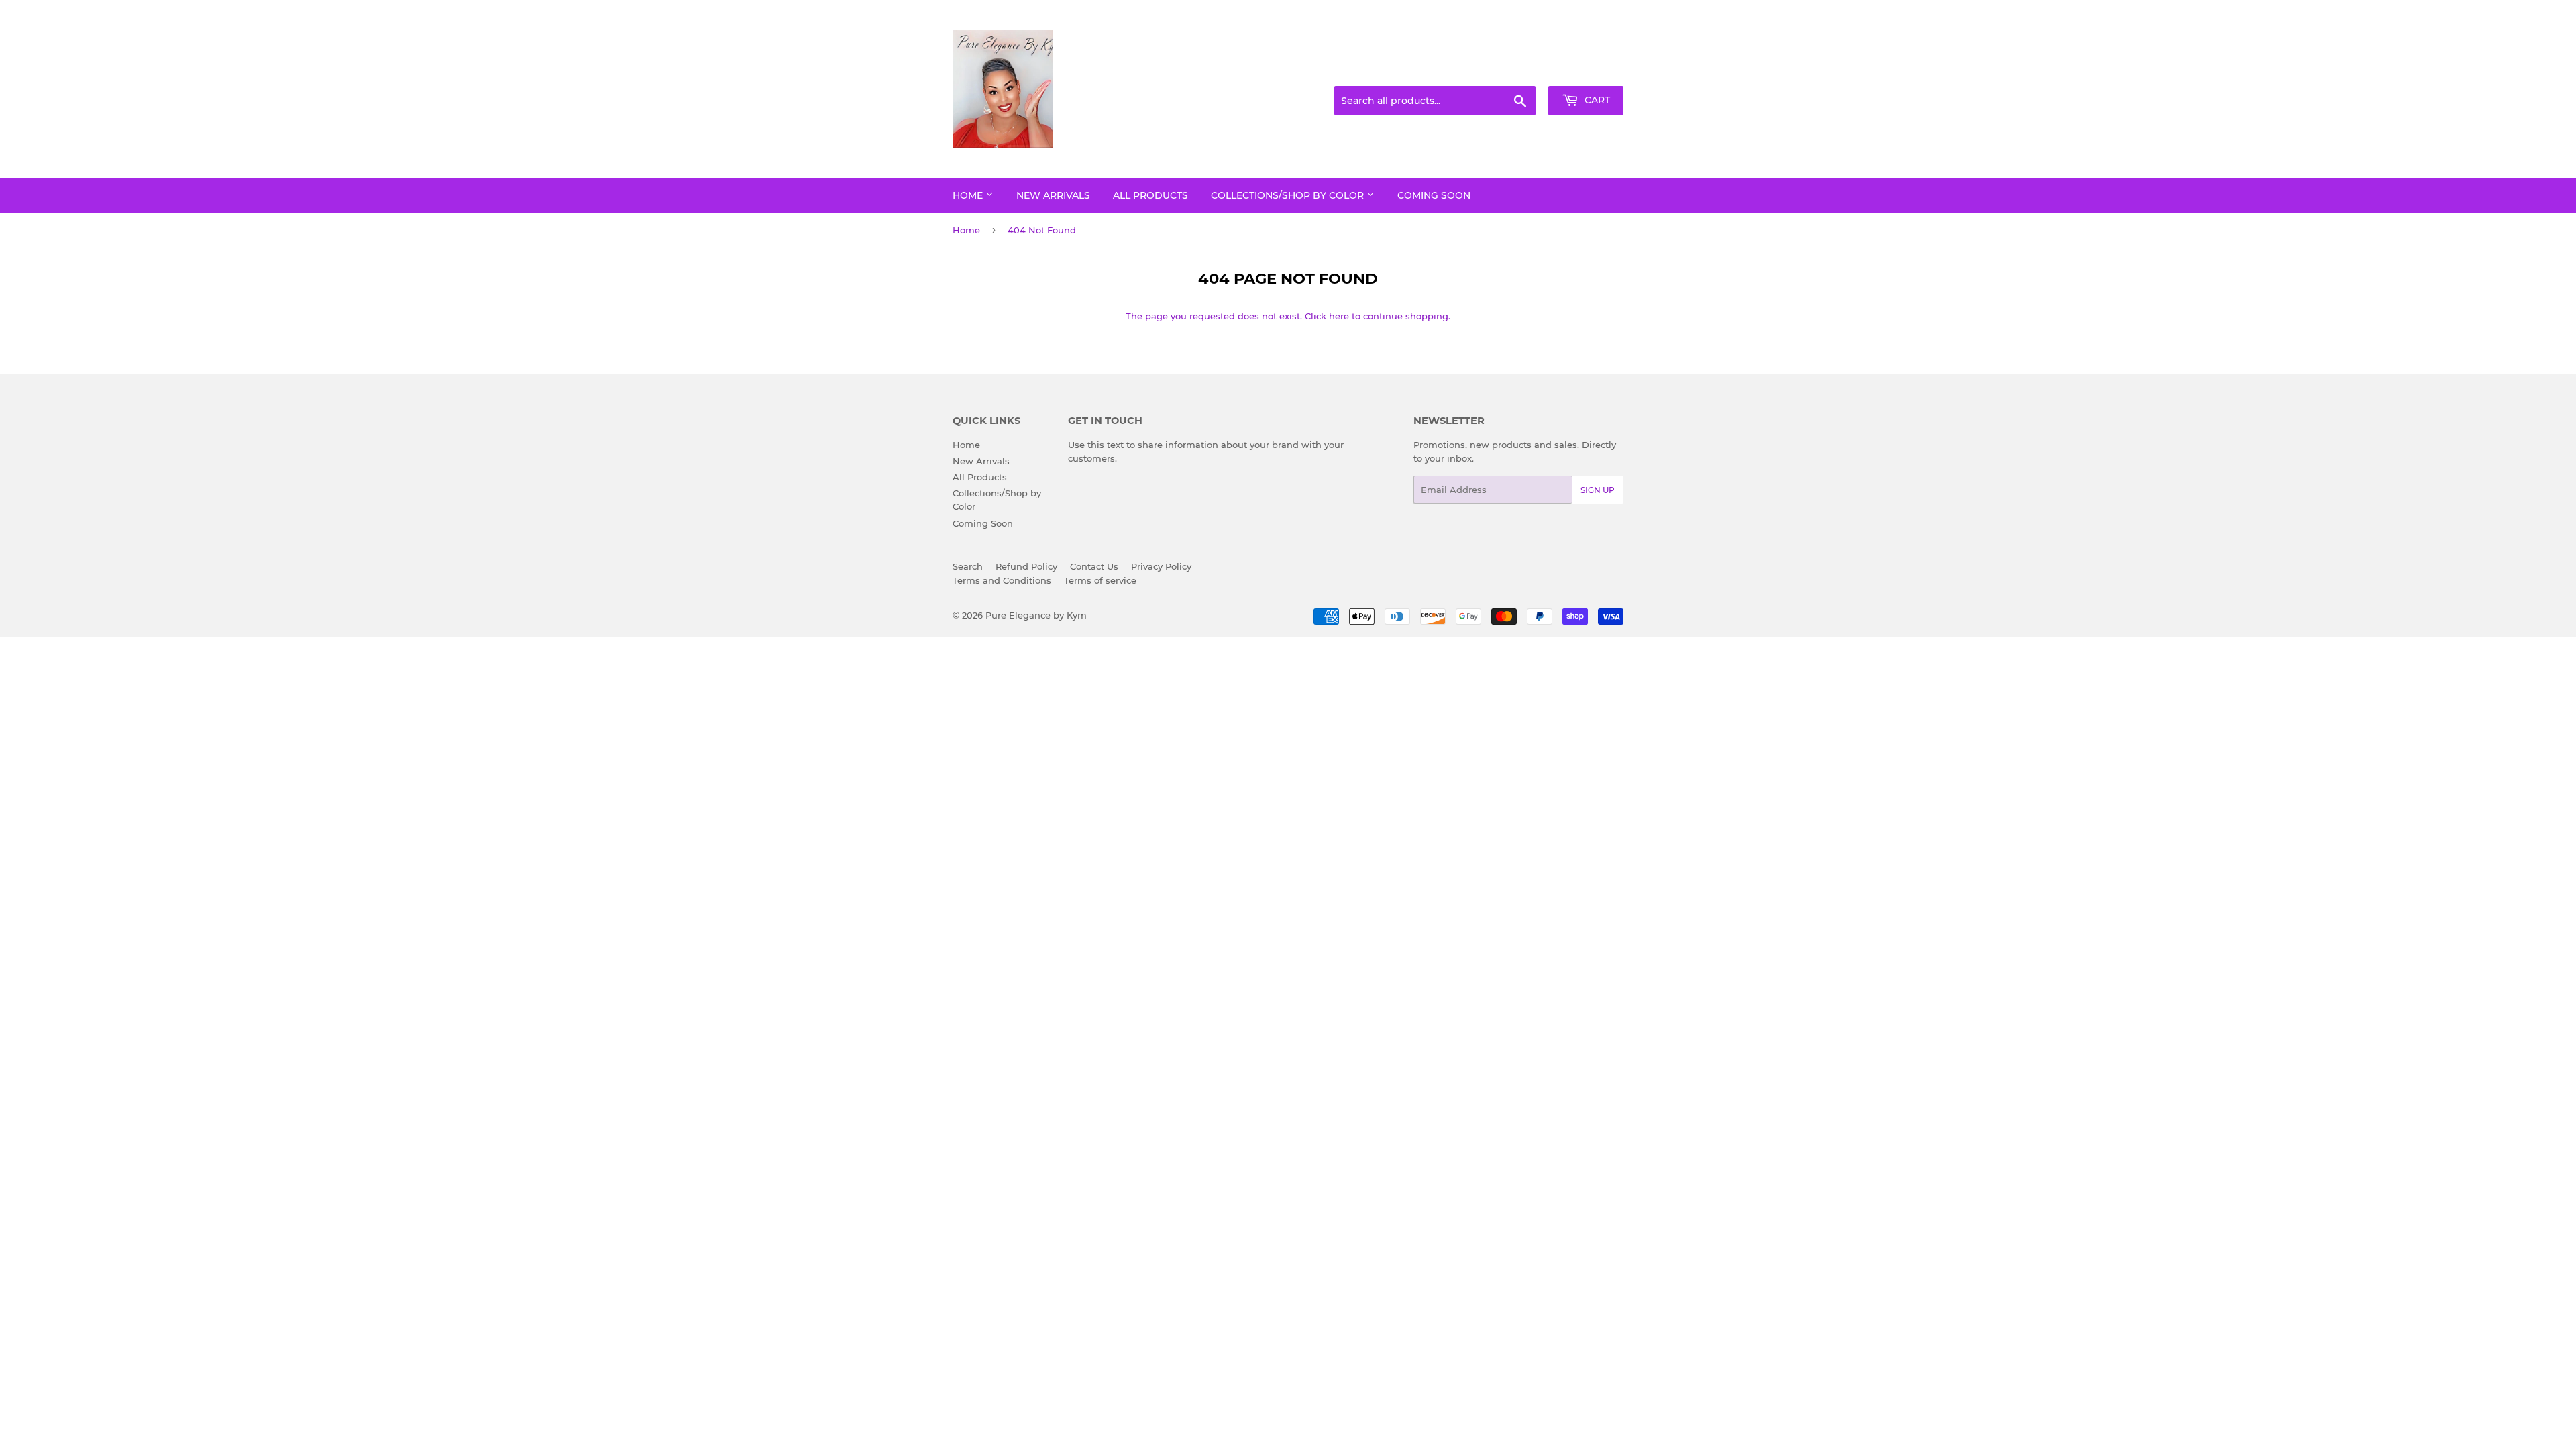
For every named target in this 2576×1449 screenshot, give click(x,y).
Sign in (1517, 70)
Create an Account (1587, 70)
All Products (1150, 195)
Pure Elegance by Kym (1036, 615)
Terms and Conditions (1002, 580)
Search (968, 566)
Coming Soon (1434, 195)
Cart (1596, 100)
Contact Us (1094, 566)
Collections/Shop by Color (1289, 195)
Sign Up (1598, 490)
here (1339, 316)
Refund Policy (1026, 566)
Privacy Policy (1161, 566)
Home (969, 195)
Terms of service (1100, 580)
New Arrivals (1053, 195)
